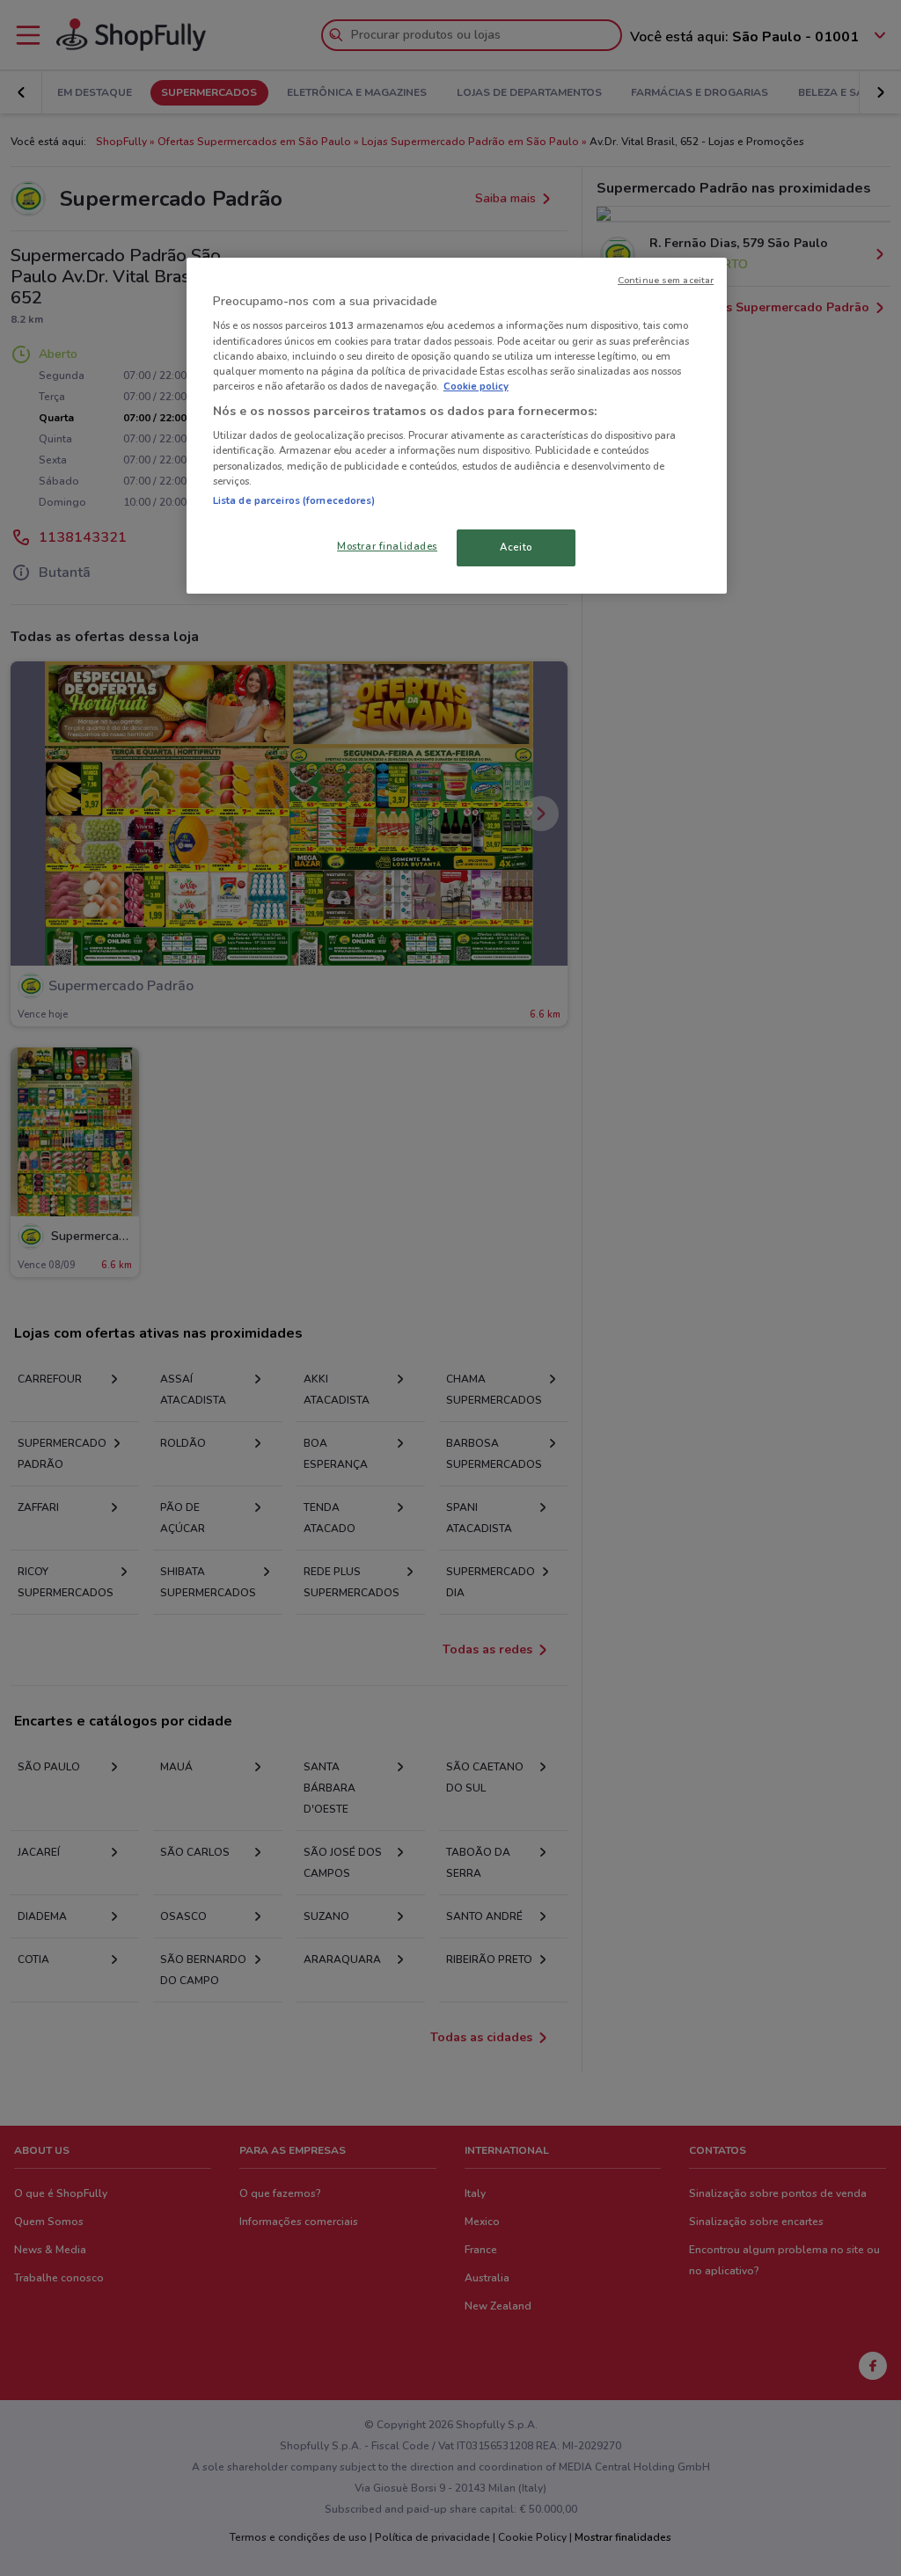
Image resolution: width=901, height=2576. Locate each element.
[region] (457, 426)
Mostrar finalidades (387, 546)
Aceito (516, 547)
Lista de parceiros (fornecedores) (294, 500)
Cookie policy (476, 386)
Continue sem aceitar (666, 280)
